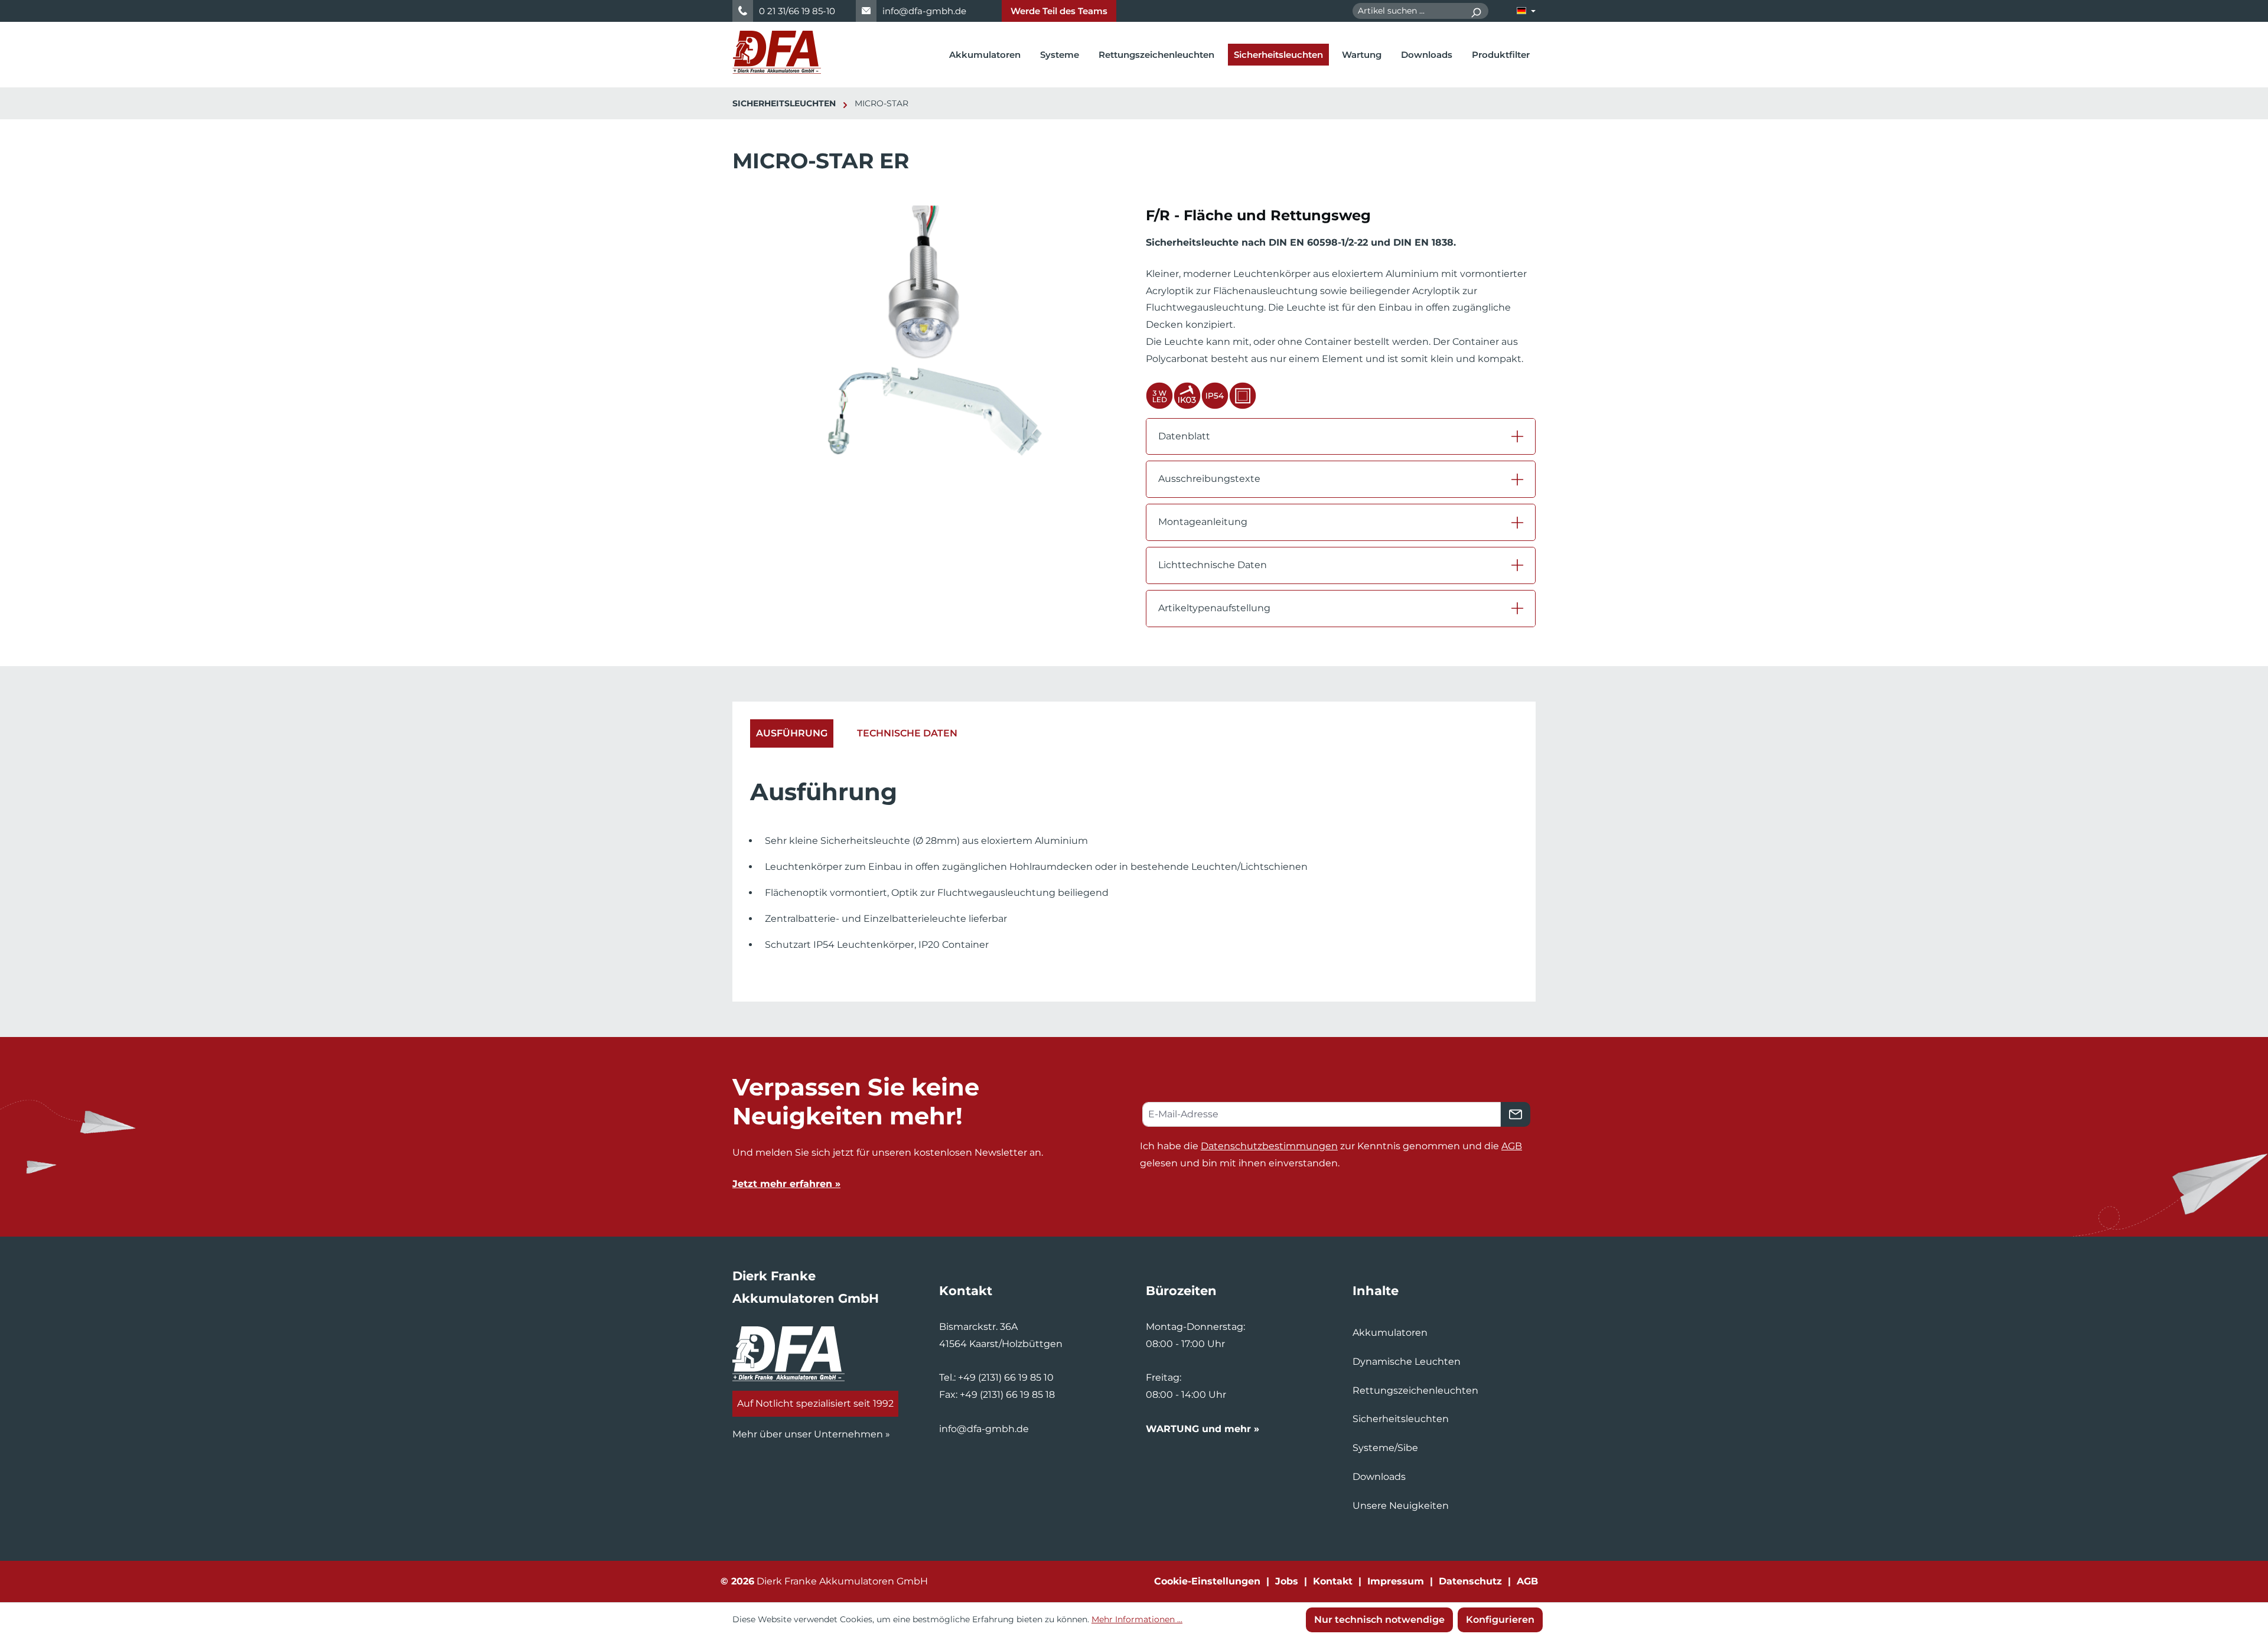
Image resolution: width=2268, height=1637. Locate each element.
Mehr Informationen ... (1137, 1619)
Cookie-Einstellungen (1207, 1581)
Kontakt (1333, 1581)
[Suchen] (1476, 11)
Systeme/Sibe (1385, 1448)
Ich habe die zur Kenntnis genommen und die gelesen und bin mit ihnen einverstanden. (1331, 1155)
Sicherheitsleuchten (1401, 1419)
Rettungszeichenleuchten (1415, 1390)
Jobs (1287, 1581)
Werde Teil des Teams (1059, 11)
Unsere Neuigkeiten (1401, 1506)
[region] (927, 344)
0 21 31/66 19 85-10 (797, 11)
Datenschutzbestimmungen (1269, 1146)
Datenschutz (1470, 1581)
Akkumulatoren (1390, 1333)
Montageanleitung (1203, 522)
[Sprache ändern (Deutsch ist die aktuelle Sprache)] (1526, 11)
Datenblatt (1184, 436)
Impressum (1396, 1581)
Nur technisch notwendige (1379, 1620)
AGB (1512, 1146)
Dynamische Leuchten (1407, 1362)
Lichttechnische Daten (1213, 565)
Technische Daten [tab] (907, 733)
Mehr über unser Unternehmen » (811, 1434)
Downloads (1379, 1477)
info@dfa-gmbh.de (924, 11)
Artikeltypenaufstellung (1214, 608)
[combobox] (1408, 11)
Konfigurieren (1500, 1620)
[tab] (792, 734)
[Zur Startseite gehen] (777, 52)
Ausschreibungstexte (1209, 479)
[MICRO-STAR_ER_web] (927, 332)
